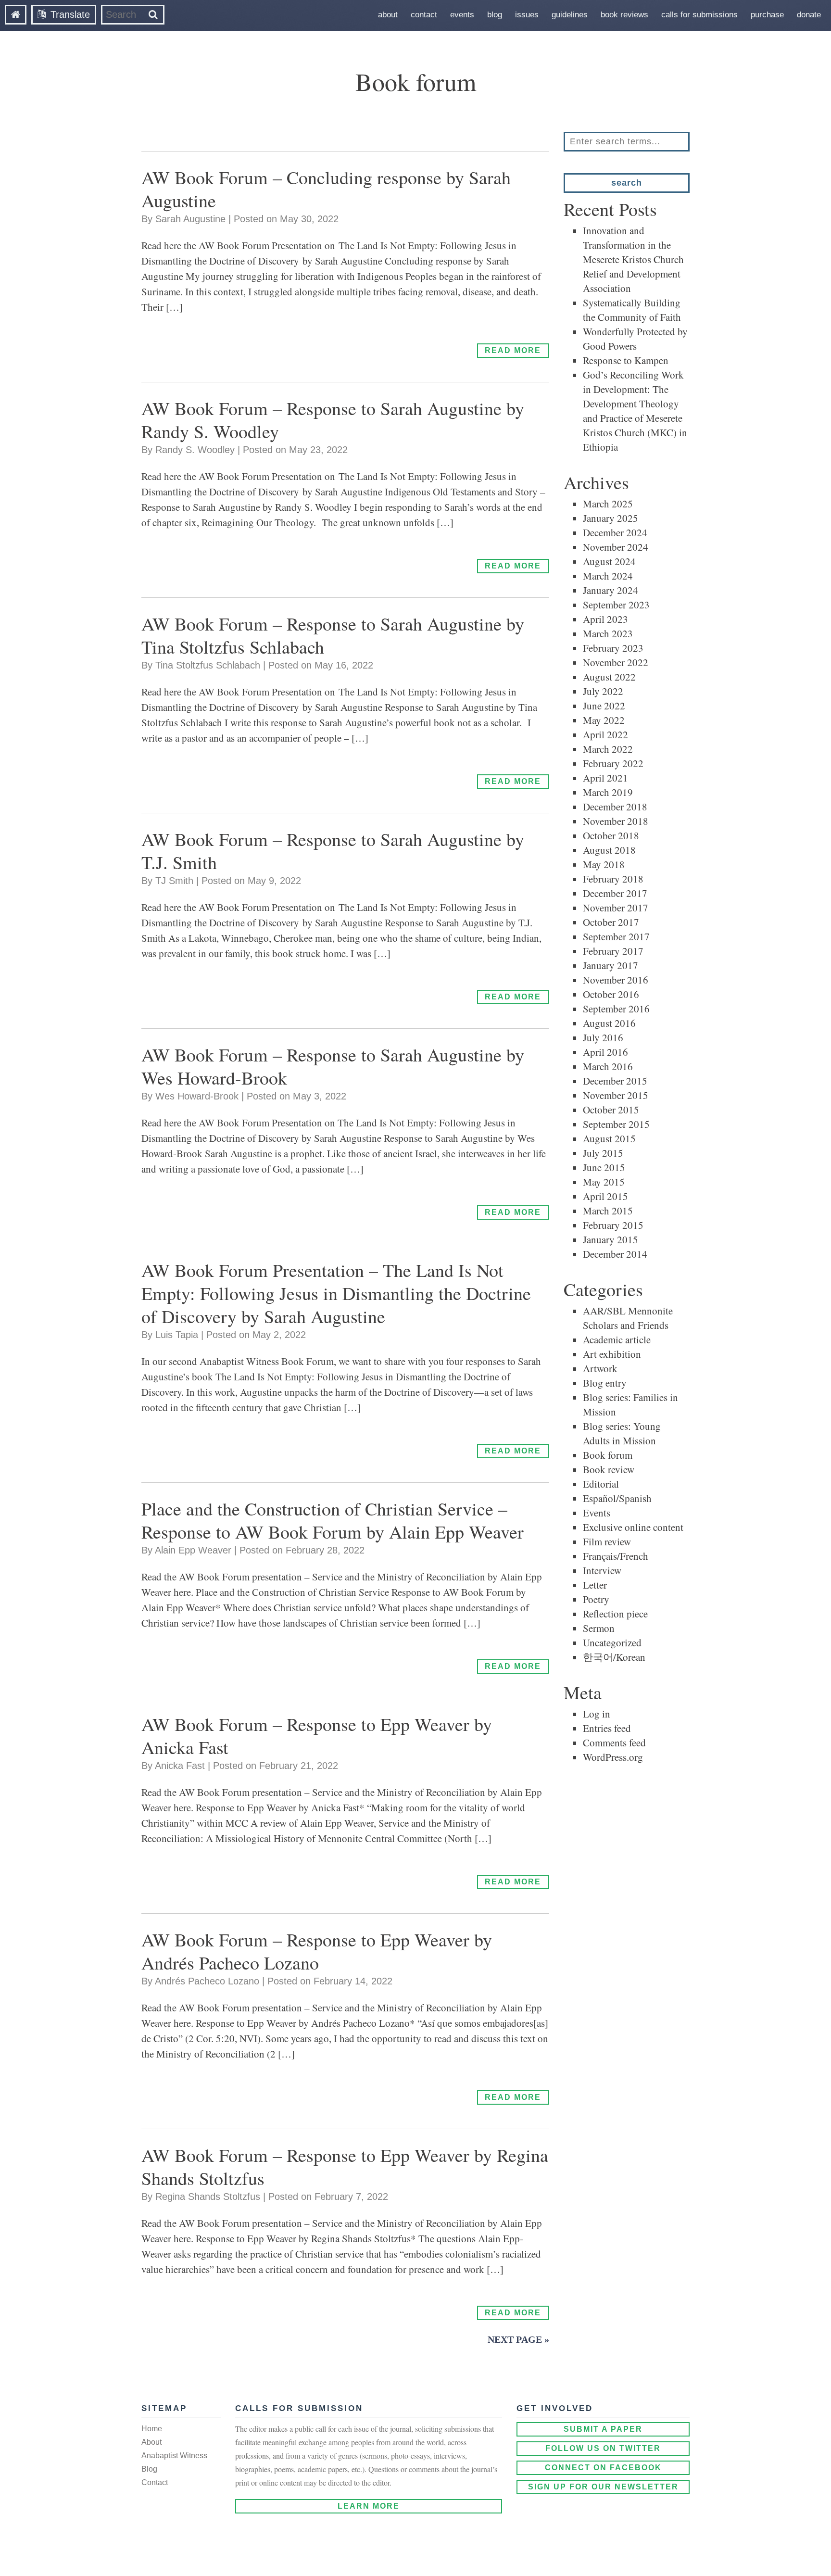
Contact (424, 15)
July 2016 (603, 1037)
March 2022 (608, 749)
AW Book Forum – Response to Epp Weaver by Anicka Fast (317, 1736)
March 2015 (608, 1211)
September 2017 (616, 936)
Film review (607, 1541)
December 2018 (615, 807)
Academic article (617, 1339)
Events (462, 15)
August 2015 (609, 1138)
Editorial (601, 1484)
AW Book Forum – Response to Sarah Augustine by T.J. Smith (333, 851)
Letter (595, 1585)
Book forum (608, 1455)
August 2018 (609, 850)
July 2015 (603, 1153)
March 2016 (608, 1066)
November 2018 (616, 821)
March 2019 (608, 792)
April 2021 (605, 778)
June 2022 (604, 706)
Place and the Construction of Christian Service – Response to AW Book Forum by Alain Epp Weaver (333, 1520)
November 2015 (616, 1095)
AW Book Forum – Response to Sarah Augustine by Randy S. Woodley (333, 420)
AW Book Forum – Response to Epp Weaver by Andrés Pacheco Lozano (317, 1951)
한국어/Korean (614, 1657)
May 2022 (604, 720)
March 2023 (608, 633)
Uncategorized (612, 1642)
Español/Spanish (617, 1498)
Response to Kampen (626, 360)
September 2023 (616, 605)
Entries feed (607, 1728)
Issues (527, 15)
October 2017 (611, 922)
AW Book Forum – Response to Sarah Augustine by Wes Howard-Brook (333, 1066)
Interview (602, 1570)
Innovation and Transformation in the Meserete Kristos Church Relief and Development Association (633, 259)
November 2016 (616, 980)
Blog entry (605, 1383)
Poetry (596, 1599)
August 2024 (609, 561)
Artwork (600, 1368)
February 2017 (613, 951)
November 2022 (616, 662)
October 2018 (611, 835)
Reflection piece (615, 1614)
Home (152, 2429)
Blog (495, 15)
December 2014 (615, 1254)
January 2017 (611, 965)
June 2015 (604, 1167)
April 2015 (605, 1196)
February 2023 (613, 648)
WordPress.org (613, 1757)
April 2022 (605, 734)
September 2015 (616, 1124)
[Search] (153, 15)
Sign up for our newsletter (603, 2487)
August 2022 (609, 677)
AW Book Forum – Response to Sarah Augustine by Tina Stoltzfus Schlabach (333, 635)
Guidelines (570, 15)
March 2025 (608, 504)
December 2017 (615, 893)
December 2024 (615, 532)
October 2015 (611, 1110)
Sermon (599, 1628)
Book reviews (624, 15)
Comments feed (614, 1743)
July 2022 (603, 691)
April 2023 (605, 619)
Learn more (369, 2506)
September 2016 (616, 1009)
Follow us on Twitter (603, 2448)
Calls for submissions (699, 15)
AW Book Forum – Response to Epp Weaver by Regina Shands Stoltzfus (345, 2166)
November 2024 (616, 547)
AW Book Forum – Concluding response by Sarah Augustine (326, 189)
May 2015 (604, 1182)
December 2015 (615, 1081)
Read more (513, 350)
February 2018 (613, 879)
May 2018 (604, 864)
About (388, 15)
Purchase (767, 15)
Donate (809, 15)
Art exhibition (612, 1354)
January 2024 (611, 590)
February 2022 (613, 763)
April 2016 (605, 1052)
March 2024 (608, 576)
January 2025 (611, 518)
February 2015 (613, 1225)
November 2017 (616, 908)
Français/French (616, 1556)
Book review (609, 1469)
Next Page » (518, 2339)
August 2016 (609, 1023)
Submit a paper (603, 2429)
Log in (597, 1714)
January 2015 (611, 1239)
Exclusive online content (633, 1527)
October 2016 (611, 994)
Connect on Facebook (603, 2468)
